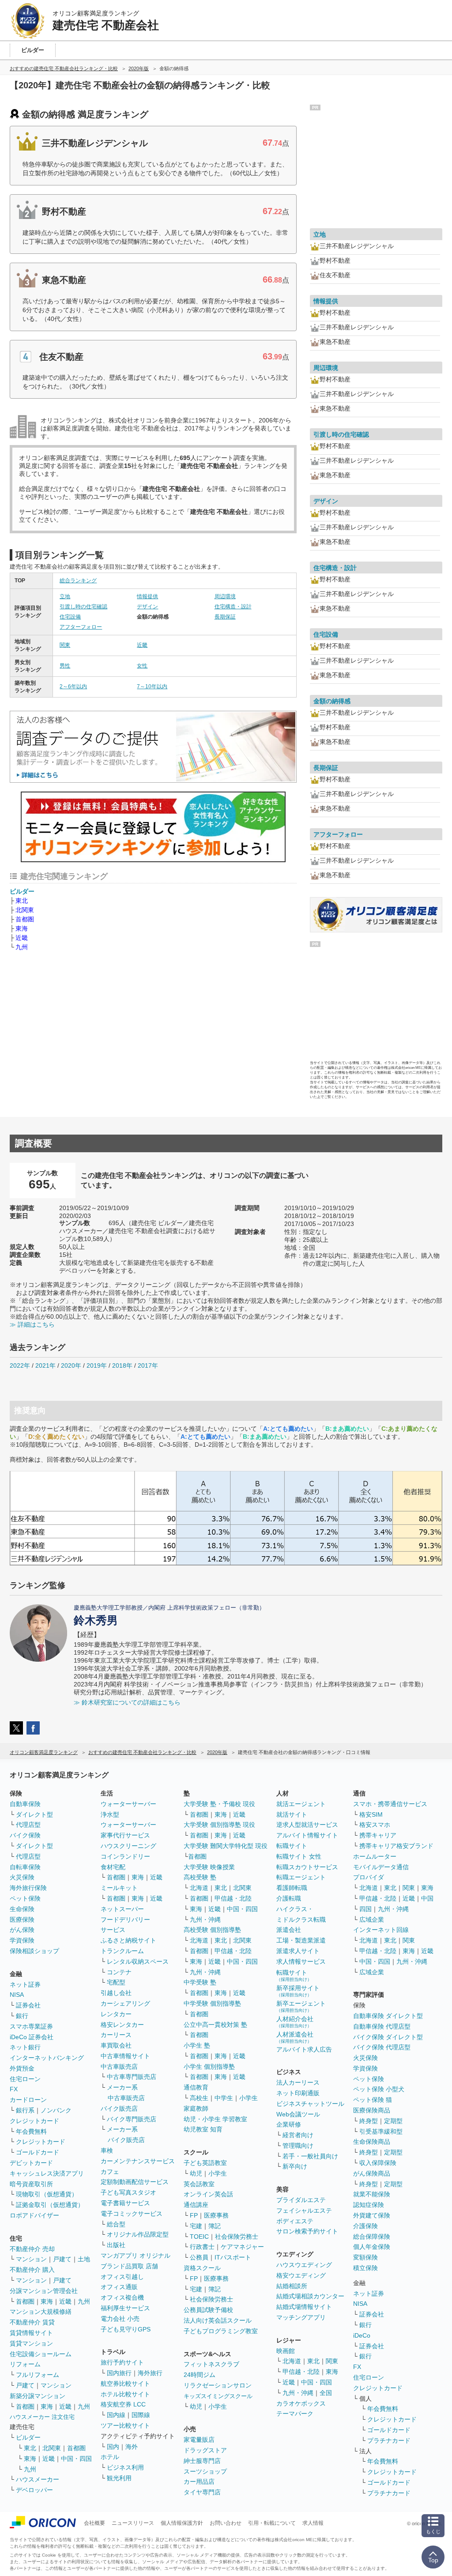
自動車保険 (25, 1804)
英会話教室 (199, 2184)
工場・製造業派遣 (301, 1940)
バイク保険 (25, 1835)
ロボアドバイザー (34, 2215)
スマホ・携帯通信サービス (390, 1804)
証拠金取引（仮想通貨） (50, 2205)
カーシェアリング (125, 2003)
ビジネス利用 (125, 2467)
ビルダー (22, 891)
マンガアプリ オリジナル (136, 2255)
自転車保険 (25, 1867)
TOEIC (199, 2237)
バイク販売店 (119, 2108)
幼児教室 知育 (203, 2129)
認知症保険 (369, 2205)
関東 (65, 645)
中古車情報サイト (125, 2056)
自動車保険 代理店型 (382, 2026)
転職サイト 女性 (299, 1856)
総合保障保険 (372, 2237)
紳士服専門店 (202, 2461)
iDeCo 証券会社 (32, 2037)
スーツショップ (205, 2471)
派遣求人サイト (298, 1951)
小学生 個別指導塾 (209, 2067)
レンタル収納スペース (138, 1961)
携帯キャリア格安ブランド (396, 1846)
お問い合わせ (226, 2523)
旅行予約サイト (122, 2362)
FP (194, 2215)
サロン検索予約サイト (307, 2231)
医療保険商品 (372, 2110)
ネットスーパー (122, 1909)
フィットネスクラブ (211, 2364)
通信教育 (196, 2087)
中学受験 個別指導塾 (212, 2003)
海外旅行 (150, 2373)
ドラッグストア (205, 2450)
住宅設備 (70, 617)
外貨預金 (22, 2068)
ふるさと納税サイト (128, 1940)
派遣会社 (289, 1930)
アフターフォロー (81, 627)
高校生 (199, 2098)
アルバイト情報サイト (307, 1835)
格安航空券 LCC (123, 2404)
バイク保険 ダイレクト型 (388, 2037)
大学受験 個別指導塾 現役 (219, 1825)
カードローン (28, 2100)
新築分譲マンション (38, 2396)
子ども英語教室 (205, 2163)
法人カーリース (298, 2082)
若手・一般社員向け (310, 2156)
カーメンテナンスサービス (138, 2161)
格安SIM (371, 1814)
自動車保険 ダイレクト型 (388, 2016)
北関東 (25, 910)
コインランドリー (125, 1856)
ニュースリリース (133, 2523)
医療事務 (216, 2215)
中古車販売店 (119, 2067)
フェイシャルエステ (304, 2210)
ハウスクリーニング (128, 1846)
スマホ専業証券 (31, 2026)
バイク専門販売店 (132, 2119)
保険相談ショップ (34, 1951)
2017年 (148, 1365)
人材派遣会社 (295, 2037)
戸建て (62, 2259)
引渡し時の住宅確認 (83, 607)
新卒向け (295, 2166)
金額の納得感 (332, 701)
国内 (113, 2447)
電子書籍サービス (125, 2203)
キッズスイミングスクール (218, 2396)
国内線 (116, 2415)
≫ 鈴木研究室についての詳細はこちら (127, 1702)
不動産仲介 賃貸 (32, 2322)
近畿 (142, 645)
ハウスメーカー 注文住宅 (42, 2417)
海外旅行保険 (28, 1888)
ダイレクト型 (34, 1814)
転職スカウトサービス (307, 1867)
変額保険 (365, 2257)
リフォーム (25, 2364)
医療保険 (22, 1920)
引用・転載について (272, 2523)
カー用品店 (199, 2482)
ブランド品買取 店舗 (129, 2266)
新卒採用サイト (298, 1991)
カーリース (116, 2035)
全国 (326, 2393)
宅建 (196, 2226)
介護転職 (289, 1898)
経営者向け (298, 2135)
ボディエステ (295, 2221)
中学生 (224, 2098)
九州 (22, 947)
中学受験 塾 (200, 1982)
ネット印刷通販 (298, 2093)
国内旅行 (119, 2373)
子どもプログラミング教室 (221, 2331)
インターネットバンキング (47, 2058)
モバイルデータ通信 (381, 1867)
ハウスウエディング (304, 2265)
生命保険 (22, 1909)
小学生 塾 (197, 2045)
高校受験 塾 (200, 1877)
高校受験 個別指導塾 (212, 1930)
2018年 (122, 1365)
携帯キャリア (378, 1835)
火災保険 (22, 1877)
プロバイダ (369, 1877)
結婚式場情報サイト (304, 2307)
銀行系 (25, 2110)
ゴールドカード (38, 2152)
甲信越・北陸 (233, 1898)
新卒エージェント (301, 2006)
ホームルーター (375, 1856)
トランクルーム (122, 1951)
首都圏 (25, 919)
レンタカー (116, 2014)
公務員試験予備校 (208, 2310)
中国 (427, 1898)
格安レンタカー (122, 2025)
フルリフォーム (38, 2375)
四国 (365, 1909)
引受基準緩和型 (381, 2131)
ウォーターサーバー (128, 1804)
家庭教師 (196, 2108)
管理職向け (298, 2146)
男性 (65, 666)
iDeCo (362, 2335)
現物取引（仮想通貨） (47, 2194)
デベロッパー (34, 2490)
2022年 (20, 1365)
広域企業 (372, 1920)
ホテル (110, 2457)
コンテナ (119, 1972)
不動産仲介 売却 (32, 2249)
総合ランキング (78, 581)
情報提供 (147, 596)
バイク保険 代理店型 (382, 2047)
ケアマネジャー (242, 2247)
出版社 (116, 2245)
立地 (65, 596)
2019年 (97, 1365)
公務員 (199, 2257)
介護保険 (365, 2226)
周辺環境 (225, 596)
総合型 (116, 2224)
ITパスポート (233, 2257)
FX (14, 2089)
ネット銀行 (25, 2047)
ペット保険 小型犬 (379, 2089)
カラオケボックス (301, 2403)
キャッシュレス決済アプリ (47, 2173)
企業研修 (289, 2124)
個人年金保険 (372, 2247)
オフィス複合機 (122, 2297)
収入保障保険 (378, 2163)
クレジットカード (34, 2121)
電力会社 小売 (120, 2319)
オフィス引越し (122, 2277)
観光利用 (119, 2478)
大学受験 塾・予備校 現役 (219, 1804)
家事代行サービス (125, 1835)
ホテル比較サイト (125, 2394)
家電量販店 (199, 2440)
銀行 (22, 2016)
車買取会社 (116, 2045)
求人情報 (313, 2523)
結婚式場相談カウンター (310, 2296)
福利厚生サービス (125, 2308)
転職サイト (292, 1846)
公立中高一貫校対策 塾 (215, 2025)
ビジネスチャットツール (310, 2104)
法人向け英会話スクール (218, 2320)
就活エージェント (301, 1804)
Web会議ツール (298, 2114)
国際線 (141, 2415)
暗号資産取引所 (31, 2184)
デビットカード (31, 2163)
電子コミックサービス (132, 2214)
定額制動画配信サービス (135, 2182)
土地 (84, 2259)
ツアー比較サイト (125, 2425)
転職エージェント (301, 1877)
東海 (22, 928)
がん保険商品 (372, 2173)
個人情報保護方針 (182, 2523)
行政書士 (202, 2247)
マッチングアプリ (301, 2317)
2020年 (71, 1365)
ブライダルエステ (301, 2200)
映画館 (286, 2351)
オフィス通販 (119, 2287)
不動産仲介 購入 (32, 2270)
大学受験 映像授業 (209, 1867)
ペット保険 (25, 1898)
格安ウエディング (301, 2275)
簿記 (215, 2226)
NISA (17, 1995)
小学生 (249, 2098)
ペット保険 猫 (373, 2100)
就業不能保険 (372, 2194)
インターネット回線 (381, 1930)
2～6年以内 (73, 686)
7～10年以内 (152, 686)
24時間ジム (200, 2375)
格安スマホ (375, 1825)
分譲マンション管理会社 (44, 2291)
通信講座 (196, 2205)
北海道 (199, 1888)
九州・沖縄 (205, 1920)
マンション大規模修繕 (41, 2312)
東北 (22, 901)
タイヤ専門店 (202, 2492)
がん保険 (22, 1930)
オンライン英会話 (208, 2194)
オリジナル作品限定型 (138, 2234)
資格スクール (202, 2268)
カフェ (110, 2172)
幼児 (196, 2173)
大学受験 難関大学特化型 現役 (226, 1846)
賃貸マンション (31, 2343)
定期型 (393, 2121)
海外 (132, 2447)
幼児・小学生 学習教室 (215, 2119)
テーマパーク (295, 2414)
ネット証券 (25, 1984)
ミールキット (119, 1888)
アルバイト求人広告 (304, 2049)
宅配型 (116, 1982)
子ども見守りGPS (126, 2329)
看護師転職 (292, 1888)
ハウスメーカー (38, 2479)
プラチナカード (389, 2440)
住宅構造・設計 (233, 607)
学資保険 (22, 1940)
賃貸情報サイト (31, 2333)
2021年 (45, 1365)
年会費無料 (31, 2131)
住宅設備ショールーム (41, 2354)
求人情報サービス (301, 1961)
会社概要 (94, 2523)
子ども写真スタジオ (128, 2192)
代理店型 (28, 1825)
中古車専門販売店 (132, 2077)
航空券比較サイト (125, 2384)
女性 (142, 666)
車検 (107, 2150)
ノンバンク (56, 2110)
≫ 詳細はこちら (32, 1324)
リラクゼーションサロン (218, 2385)
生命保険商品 (372, 2142)
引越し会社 (116, 1993)
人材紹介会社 (295, 2022)
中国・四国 (76, 2459)
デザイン (147, 607)
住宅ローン (25, 2079)
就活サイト (292, 1814)
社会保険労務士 (237, 2237)
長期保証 (225, 617)
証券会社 (28, 2005)
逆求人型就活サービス (307, 1825)
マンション (31, 2259)
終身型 (369, 2121)
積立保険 (365, 2268)
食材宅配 (113, 1867)
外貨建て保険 (372, 2215)
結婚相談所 (292, 2286)
